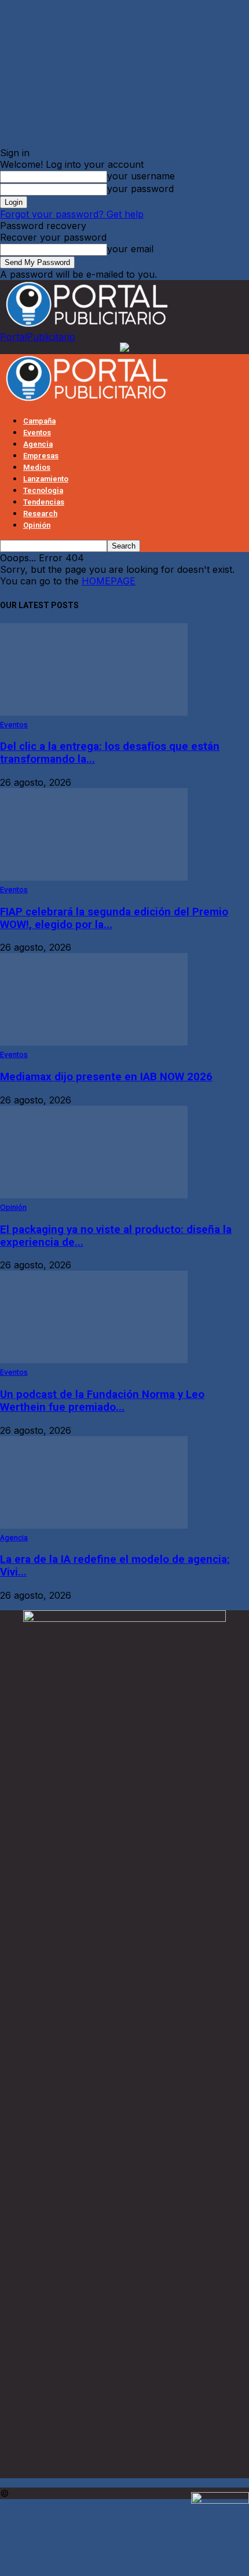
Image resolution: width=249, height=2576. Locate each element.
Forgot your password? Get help (72, 214)
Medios (37, 467)
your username (141, 176)
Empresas (41, 456)
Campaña (39, 421)
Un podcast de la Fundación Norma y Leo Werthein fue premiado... (102, 1401)
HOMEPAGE (109, 581)
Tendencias (44, 502)
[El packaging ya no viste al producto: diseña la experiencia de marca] (94, 1195)
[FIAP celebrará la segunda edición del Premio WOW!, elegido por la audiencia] (94, 877)
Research (40, 514)
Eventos (37, 433)
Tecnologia (43, 490)
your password (140, 189)
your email (130, 249)
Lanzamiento (46, 479)
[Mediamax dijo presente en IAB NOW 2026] (94, 1042)
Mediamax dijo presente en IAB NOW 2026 (106, 1077)
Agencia (38, 444)
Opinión (37, 525)
